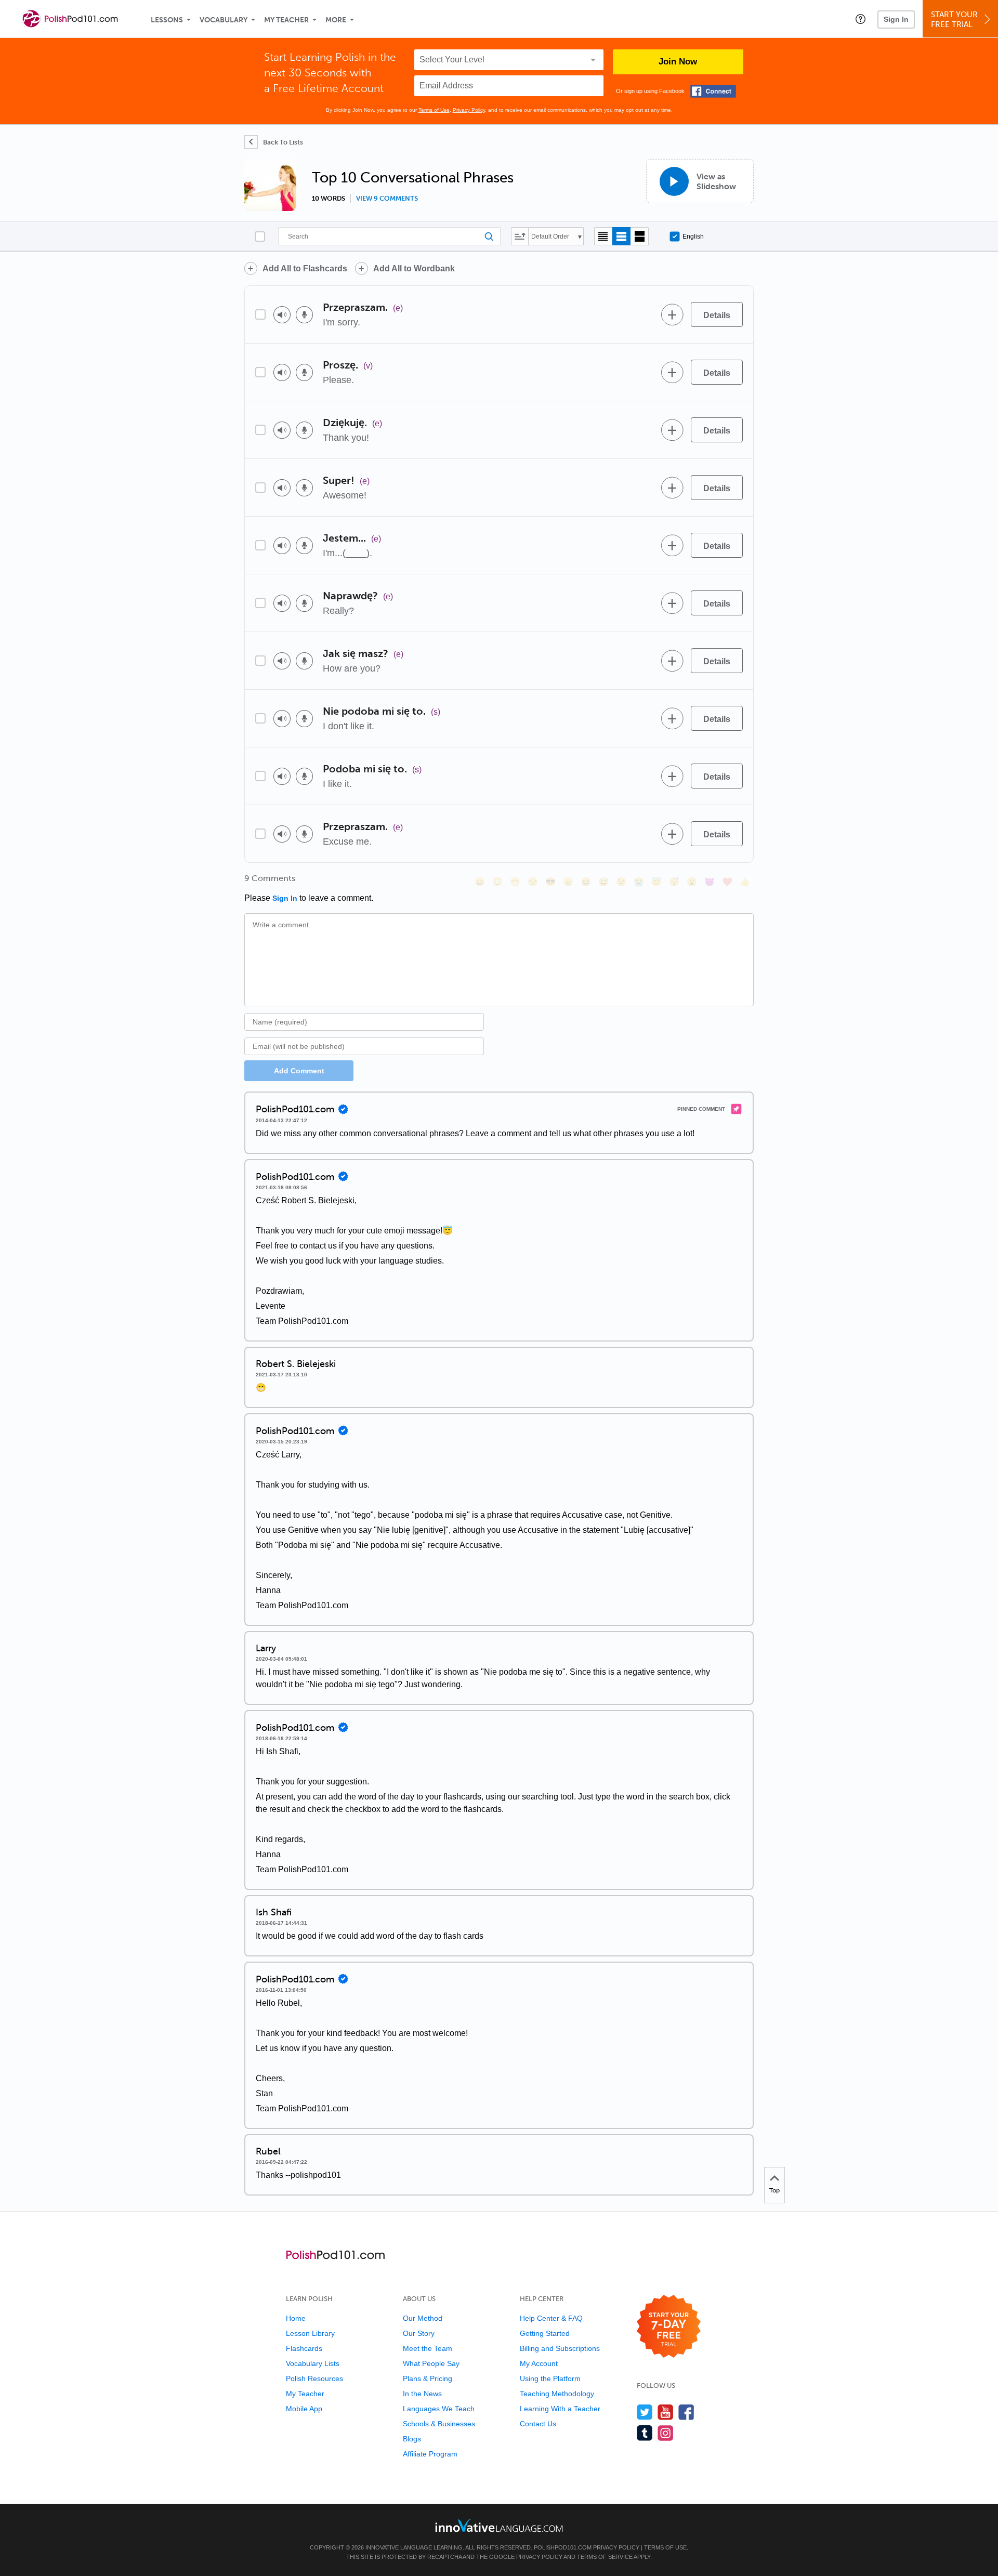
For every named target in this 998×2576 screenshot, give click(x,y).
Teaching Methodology (557, 2394)
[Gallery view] (640, 236)
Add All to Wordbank (414, 268)
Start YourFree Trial (954, 19)
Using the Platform (550, 2378)
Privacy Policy (469, 110)
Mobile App (304, 2409)
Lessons (167, 20)
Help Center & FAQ (551, 2318)
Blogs (412, 2439)
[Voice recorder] (304, 315)
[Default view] (621, 236)
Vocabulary (224, 20)
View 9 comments (387, 199)
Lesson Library (310, 2333)
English (693, 236)
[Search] (389, 236)
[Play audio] (282, 315)
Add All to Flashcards (305, 268)
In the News (422, 2394)
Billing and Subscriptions (560, 2348)
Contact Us (538, 2424)
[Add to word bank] (672, 314)
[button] (861, 19)
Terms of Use (434, 110)
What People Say (431, 2363)
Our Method (423, 2318)
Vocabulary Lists (313, 2363)
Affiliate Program (430, 2454)
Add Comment (299, 1071)
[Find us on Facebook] (686, 2412)
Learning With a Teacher (560, 2409)
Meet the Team (428, 2348)
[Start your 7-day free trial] (669, 2327)
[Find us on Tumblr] (645, 2433)
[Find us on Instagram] (666, 2433)
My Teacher (286, 20)
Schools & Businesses (439, 2424)
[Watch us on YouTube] (666, 2412)
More (336, 20)
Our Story (419, 2333)
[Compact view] (603, 236)
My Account (539, 2363)
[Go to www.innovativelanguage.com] (499, 2525)
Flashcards (304, 2348)
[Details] (717, 314)
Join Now (678, 62)
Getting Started (545, 2333)
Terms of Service (605, 2557)
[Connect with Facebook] (713, 91)
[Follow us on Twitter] (645, 2412)
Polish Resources (314, 2378)
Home (296, 2318)
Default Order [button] (550, 236)
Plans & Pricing (428, 2378)
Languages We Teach (439, 2409)
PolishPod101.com (563, 2547)
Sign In (896, 19)
